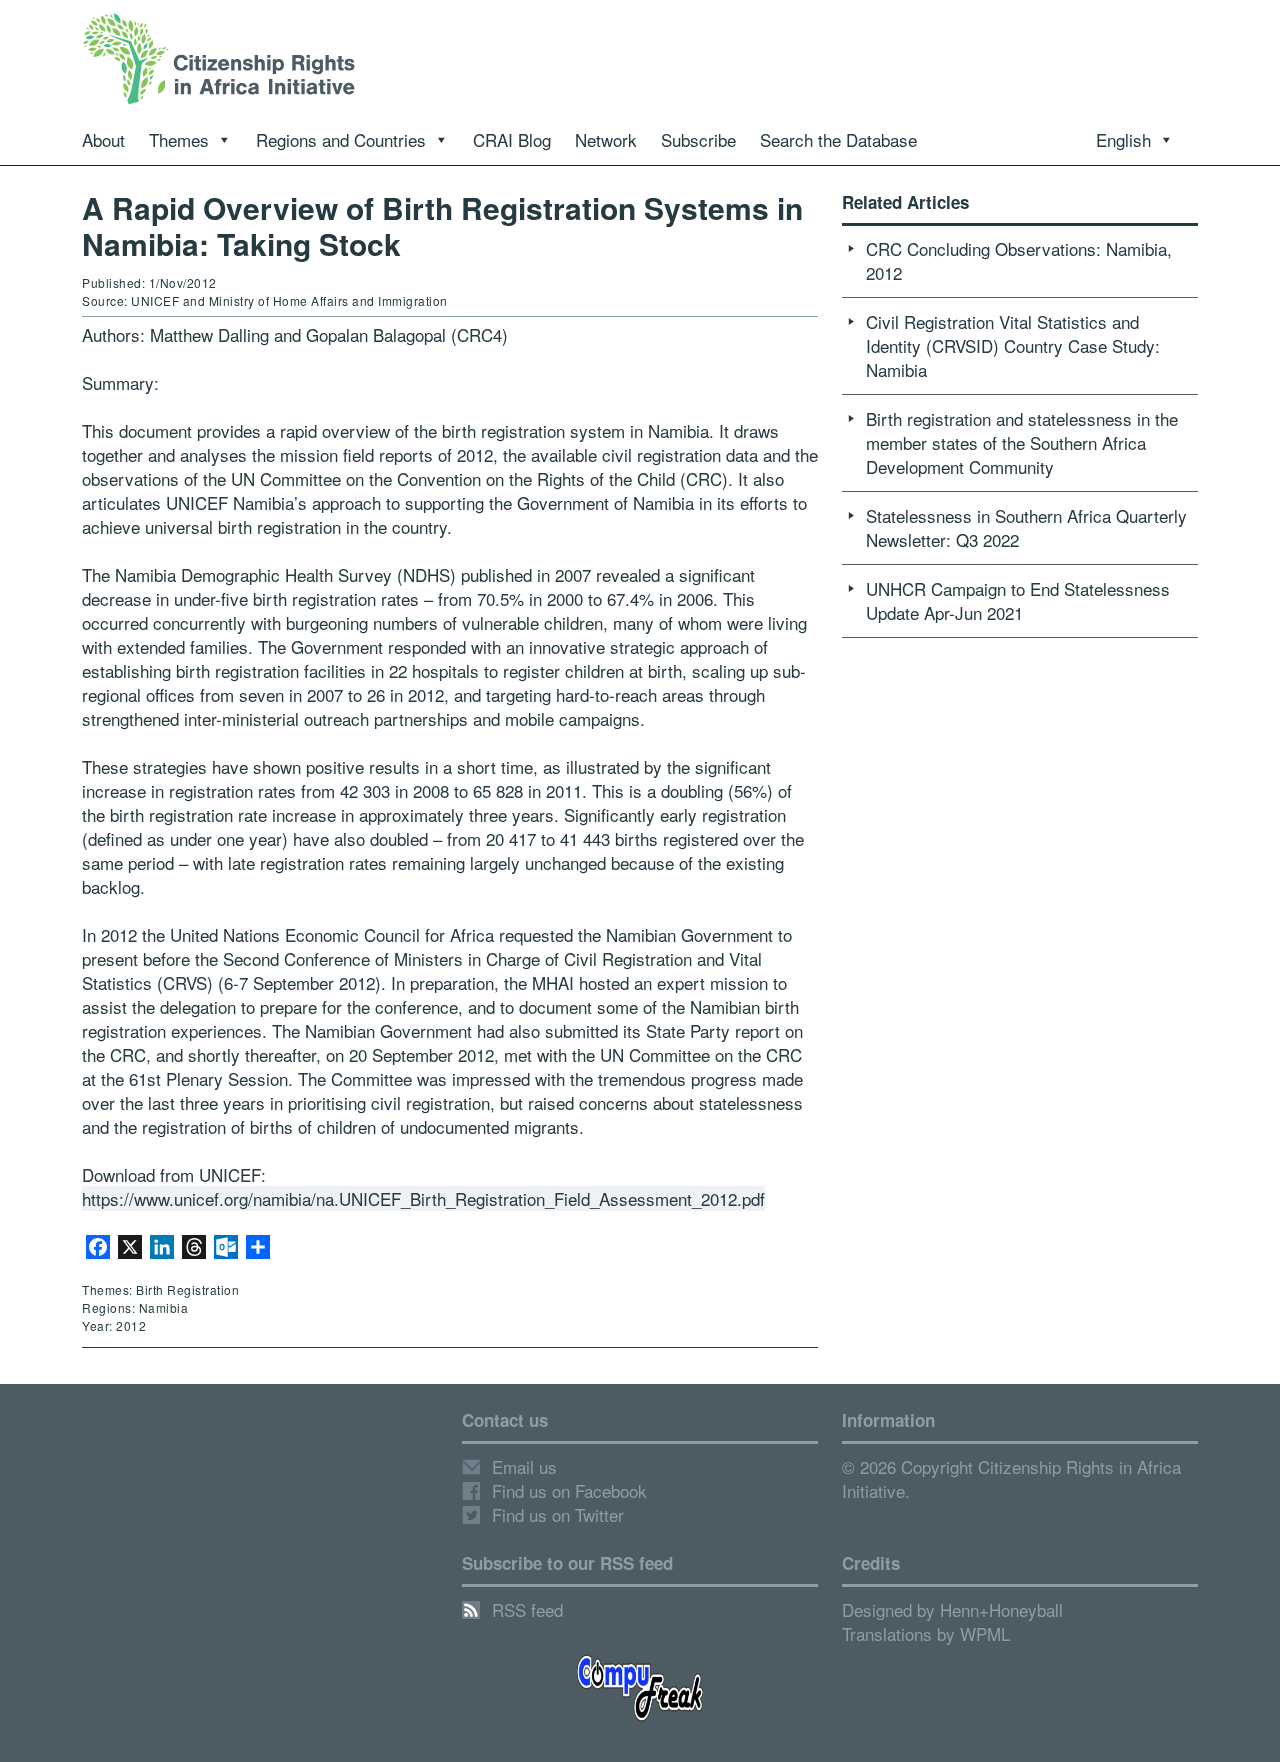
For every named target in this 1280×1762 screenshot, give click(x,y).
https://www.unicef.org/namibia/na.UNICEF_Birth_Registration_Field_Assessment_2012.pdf (423, 1198)
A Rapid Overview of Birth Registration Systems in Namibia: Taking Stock (442, 225)
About (103, 139)
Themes (179, 139)
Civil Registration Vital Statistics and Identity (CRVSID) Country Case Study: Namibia (1013, 345)
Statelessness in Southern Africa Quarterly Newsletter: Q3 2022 (1026, 527)
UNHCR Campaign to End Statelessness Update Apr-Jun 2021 (1018, 600)
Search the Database (838, 139)
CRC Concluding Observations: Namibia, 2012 (1019, 260)
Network (606, 139)
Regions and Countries (341, 139)
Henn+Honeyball (1001, 1609)
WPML (985, 1633)
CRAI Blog (512, 139)
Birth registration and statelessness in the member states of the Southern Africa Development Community (1022, 442)
